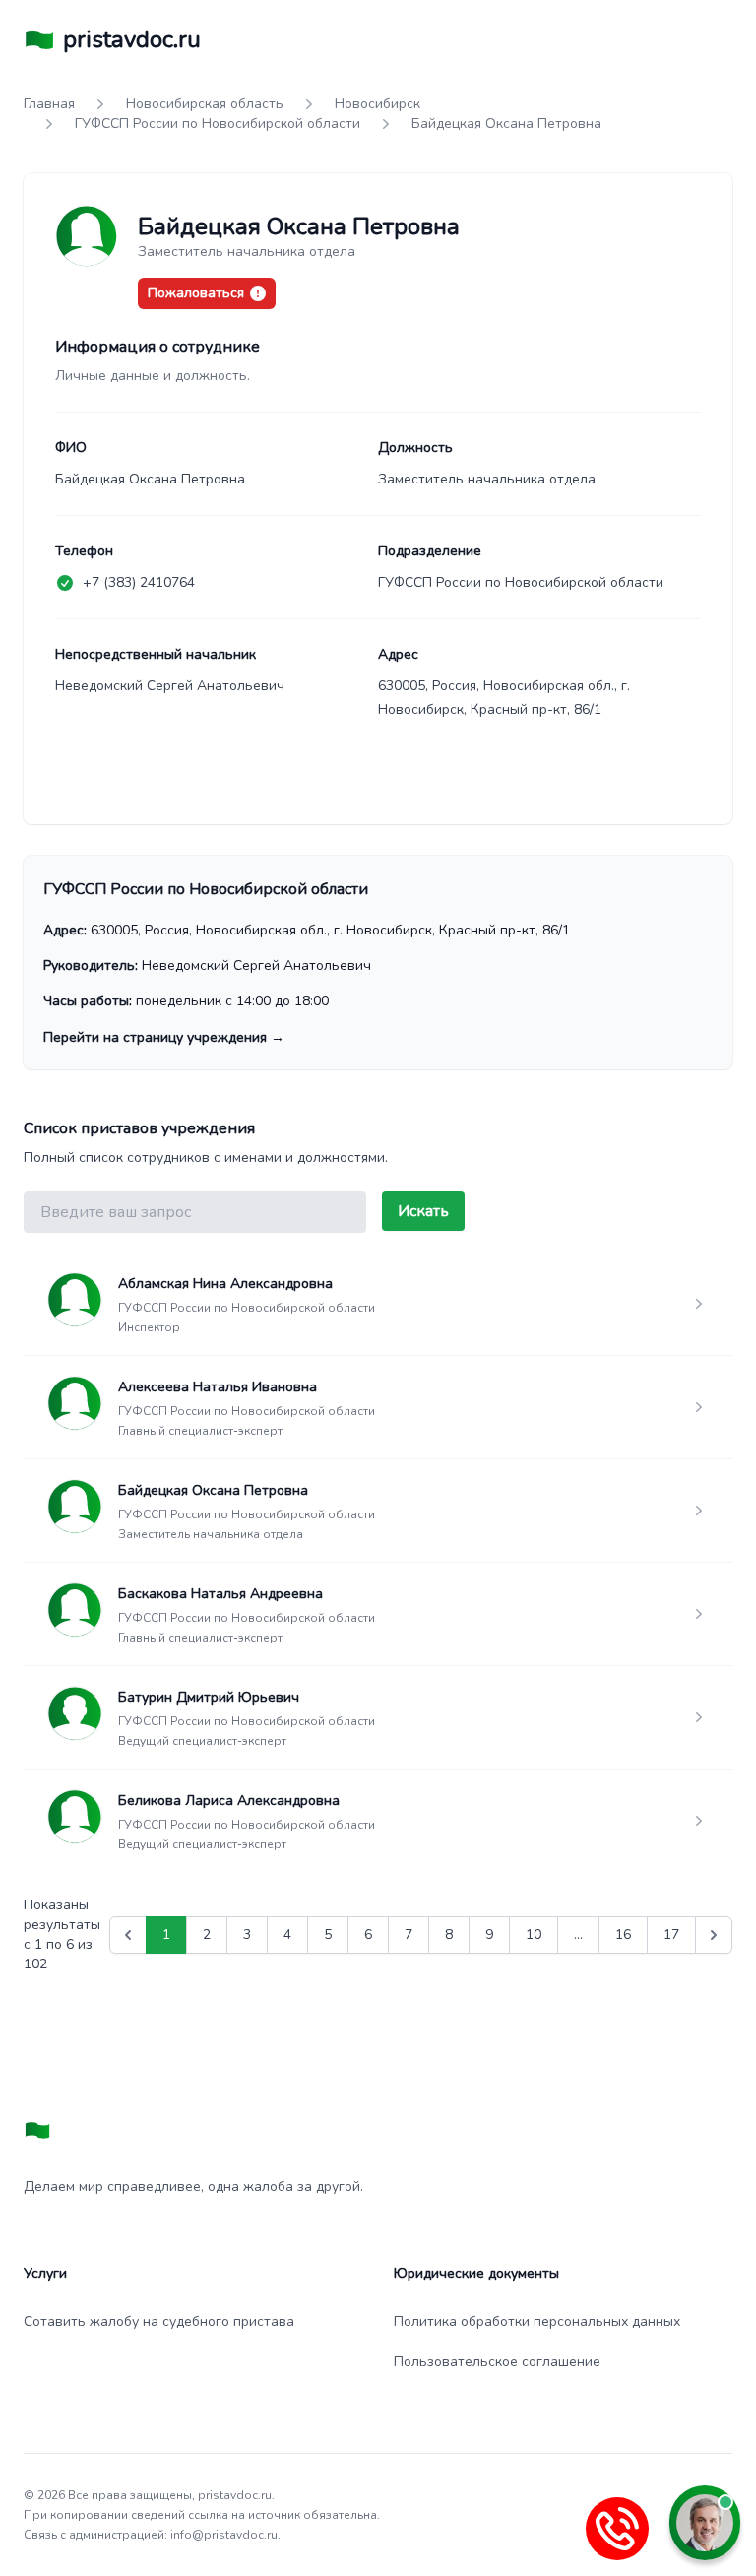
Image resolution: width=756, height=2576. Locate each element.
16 (623, 1934)
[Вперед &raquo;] (714, 1935)
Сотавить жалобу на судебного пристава (159, 2321)
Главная (49, 104)
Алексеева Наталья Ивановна (218, 1387)
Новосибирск (378, 104)
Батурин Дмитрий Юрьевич (209, 1697)
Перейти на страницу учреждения (164, 1037)
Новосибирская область (205, 104)
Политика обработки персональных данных (537, 2321)
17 (671, 1934)
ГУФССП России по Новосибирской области (218, 124)
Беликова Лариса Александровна (229, 1801)
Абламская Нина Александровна (225, 1284)
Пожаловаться (196, 293)
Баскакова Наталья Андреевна (220, 1594)
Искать (423, 1211)
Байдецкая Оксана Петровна (213, 1490)
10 (534, 1934)
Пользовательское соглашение (497, 2362)
